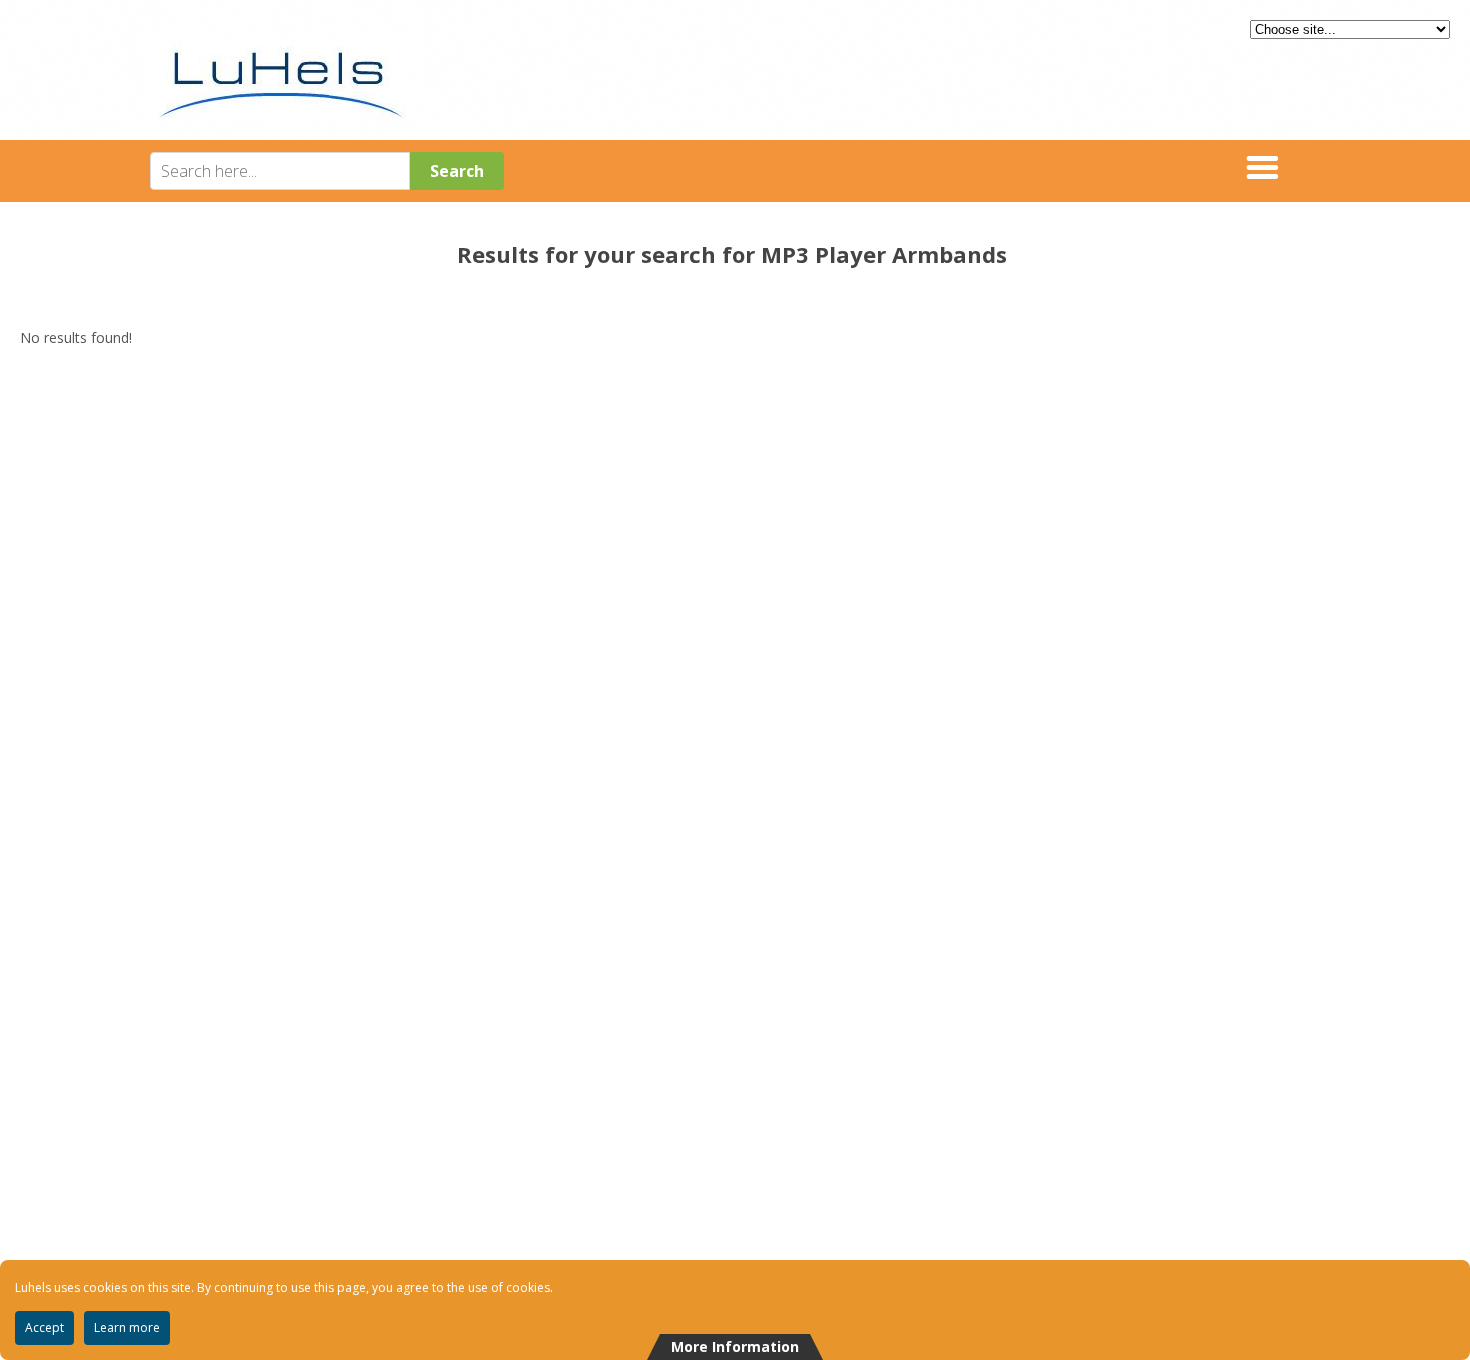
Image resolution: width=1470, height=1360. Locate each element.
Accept (44, 1327)
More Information (735, 1346)
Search (457, 171)
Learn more (127, 1327)
